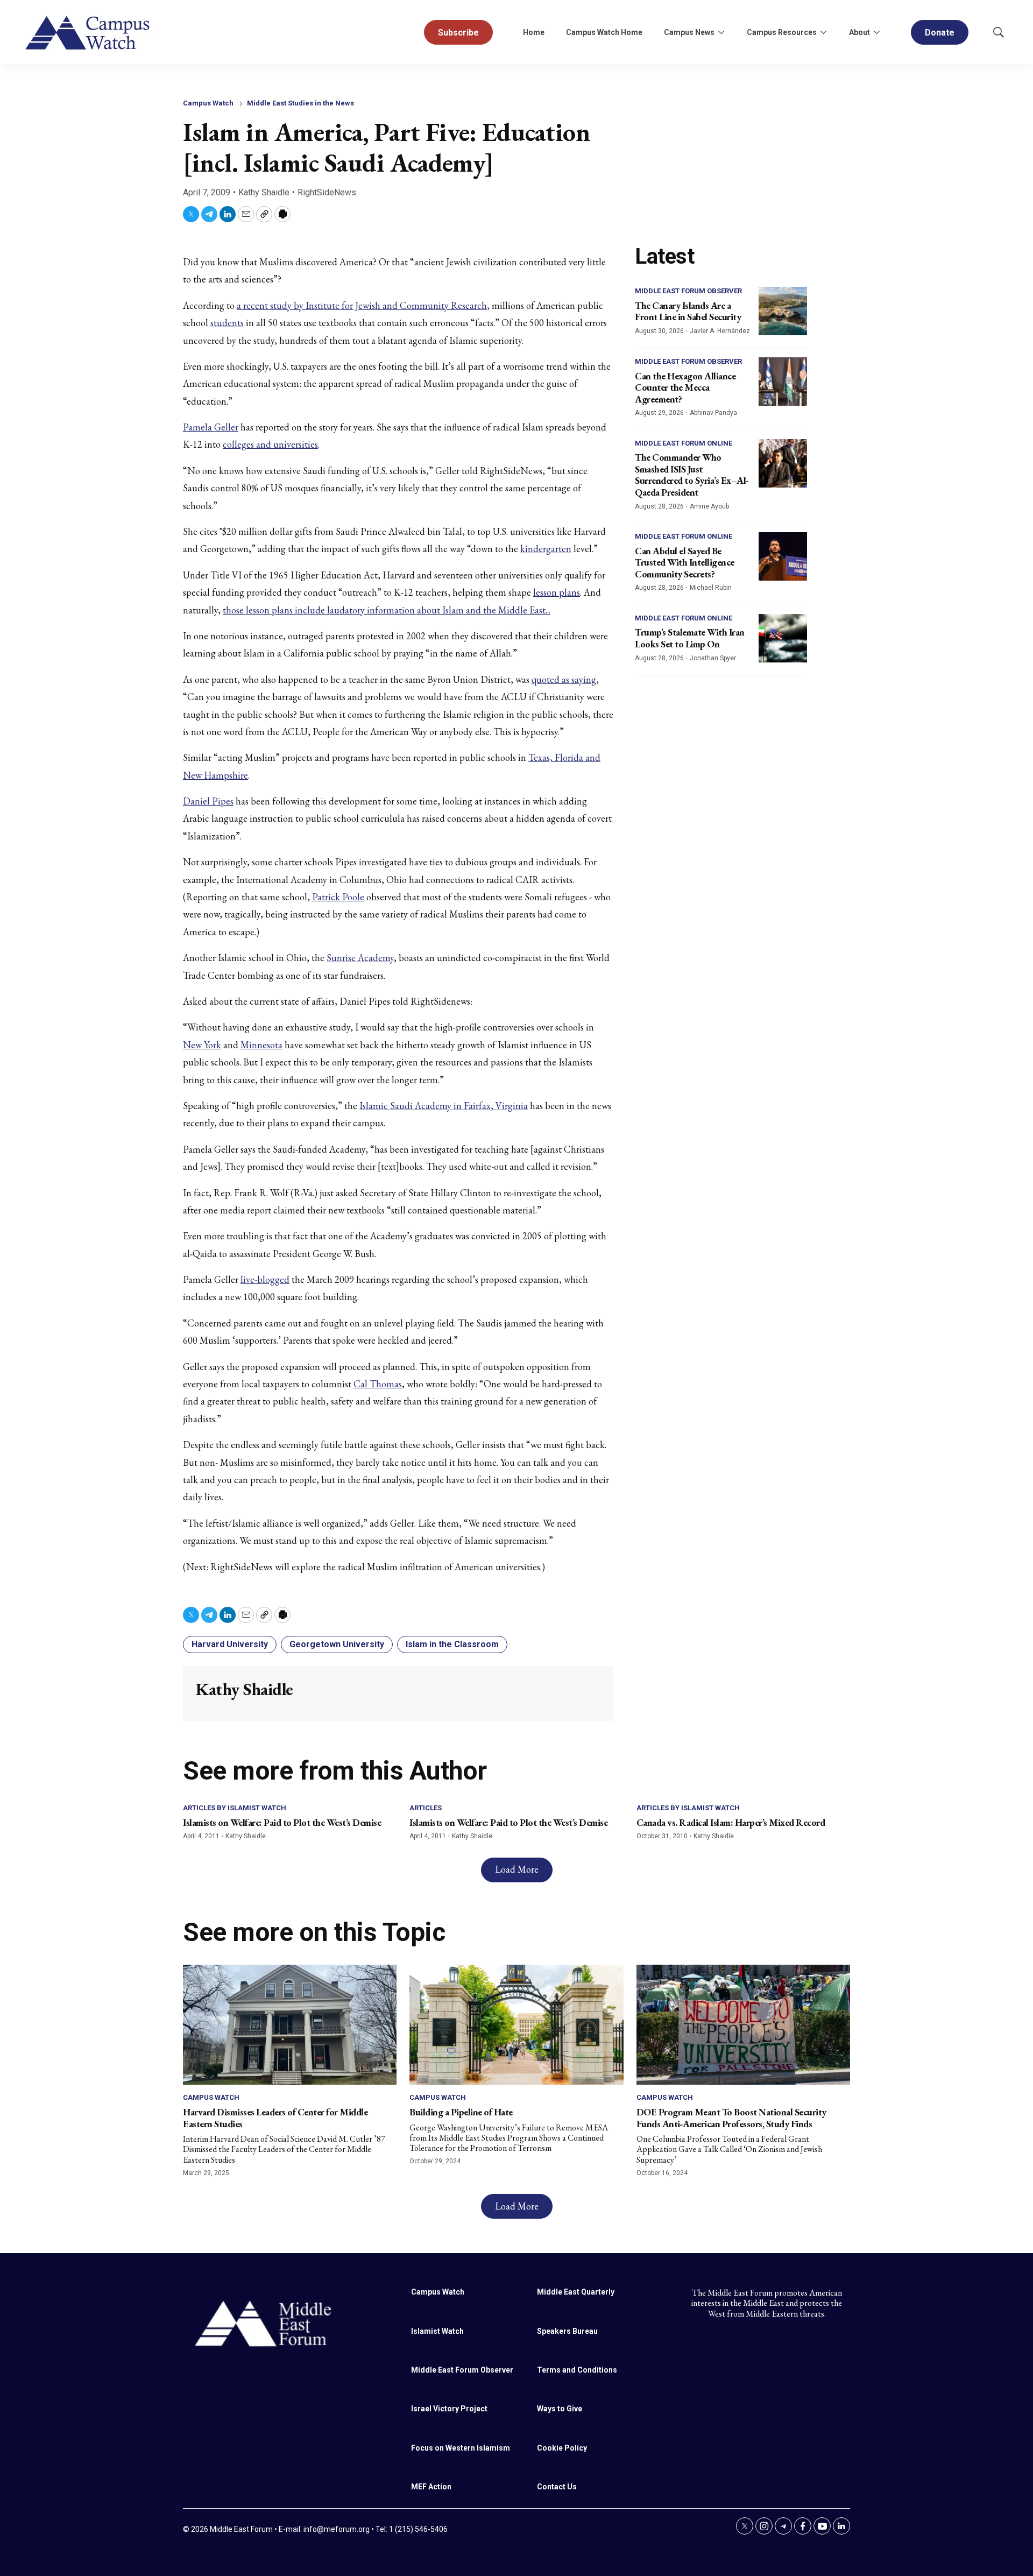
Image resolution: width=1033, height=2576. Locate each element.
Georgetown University (337, 1644)
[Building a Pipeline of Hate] (516, 2025)
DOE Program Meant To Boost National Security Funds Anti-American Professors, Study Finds (731, 2118)
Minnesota (261, 1045)
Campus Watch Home (604, 32)
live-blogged (265, 1279)
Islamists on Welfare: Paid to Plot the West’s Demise (282, 1822)
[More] (721, 32)
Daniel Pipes (208, 801)
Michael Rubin (711, 588)
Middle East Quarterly (576, 2292)
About (859, 32)
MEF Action (431, 2487)
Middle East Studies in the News (300, 103)
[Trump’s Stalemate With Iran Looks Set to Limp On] (783, 638)
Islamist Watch (437, 2331)
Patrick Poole (338, 897)
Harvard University (230, 1644)
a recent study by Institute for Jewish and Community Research (362, 305)
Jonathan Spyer (713, 658)
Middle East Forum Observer (688, 291)
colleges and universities (270, 444)
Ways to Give (560, 2409)
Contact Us (557, 2487)
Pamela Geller (211, 427)
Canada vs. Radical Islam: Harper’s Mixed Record (731, 1822)
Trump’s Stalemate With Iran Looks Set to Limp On (690, 638)
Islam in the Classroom (452, 1644)
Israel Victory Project (449, 2409)
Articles (426, 1808)
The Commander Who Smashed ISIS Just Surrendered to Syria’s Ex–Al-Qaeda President (692, 475)
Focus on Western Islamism (461, 2448)
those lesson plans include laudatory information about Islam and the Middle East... (387, 610)
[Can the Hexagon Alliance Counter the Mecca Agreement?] (783, 382)
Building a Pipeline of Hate (461, 2112)
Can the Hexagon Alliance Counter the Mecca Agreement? (685, 387)
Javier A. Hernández (720, 331)
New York (202, 1045)
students (227, 323)
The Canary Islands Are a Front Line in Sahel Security (688, 311)
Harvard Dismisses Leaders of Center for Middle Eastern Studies (275, 2118)
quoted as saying (564, 679)
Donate (940, 33)
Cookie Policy (562, 2448)
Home (534, 32)
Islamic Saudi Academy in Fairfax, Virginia (444, 1106)
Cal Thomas (378, 1384)
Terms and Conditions (577, 2370)
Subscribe (458, 33)
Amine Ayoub (709, 506)
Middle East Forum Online (684, 443)
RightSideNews (327, 192)
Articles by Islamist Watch (235, 1808)
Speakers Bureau (567, 2331)
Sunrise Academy (360, 958)
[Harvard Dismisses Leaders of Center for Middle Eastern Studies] (290, 2025)
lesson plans (557, 592)
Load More (517, 1869)
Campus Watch (208, 103)
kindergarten (546, 549)
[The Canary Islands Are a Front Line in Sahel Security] (783, 311)
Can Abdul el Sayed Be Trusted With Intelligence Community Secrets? (685, 562)
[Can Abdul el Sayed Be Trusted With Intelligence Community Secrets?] (783, 556)
